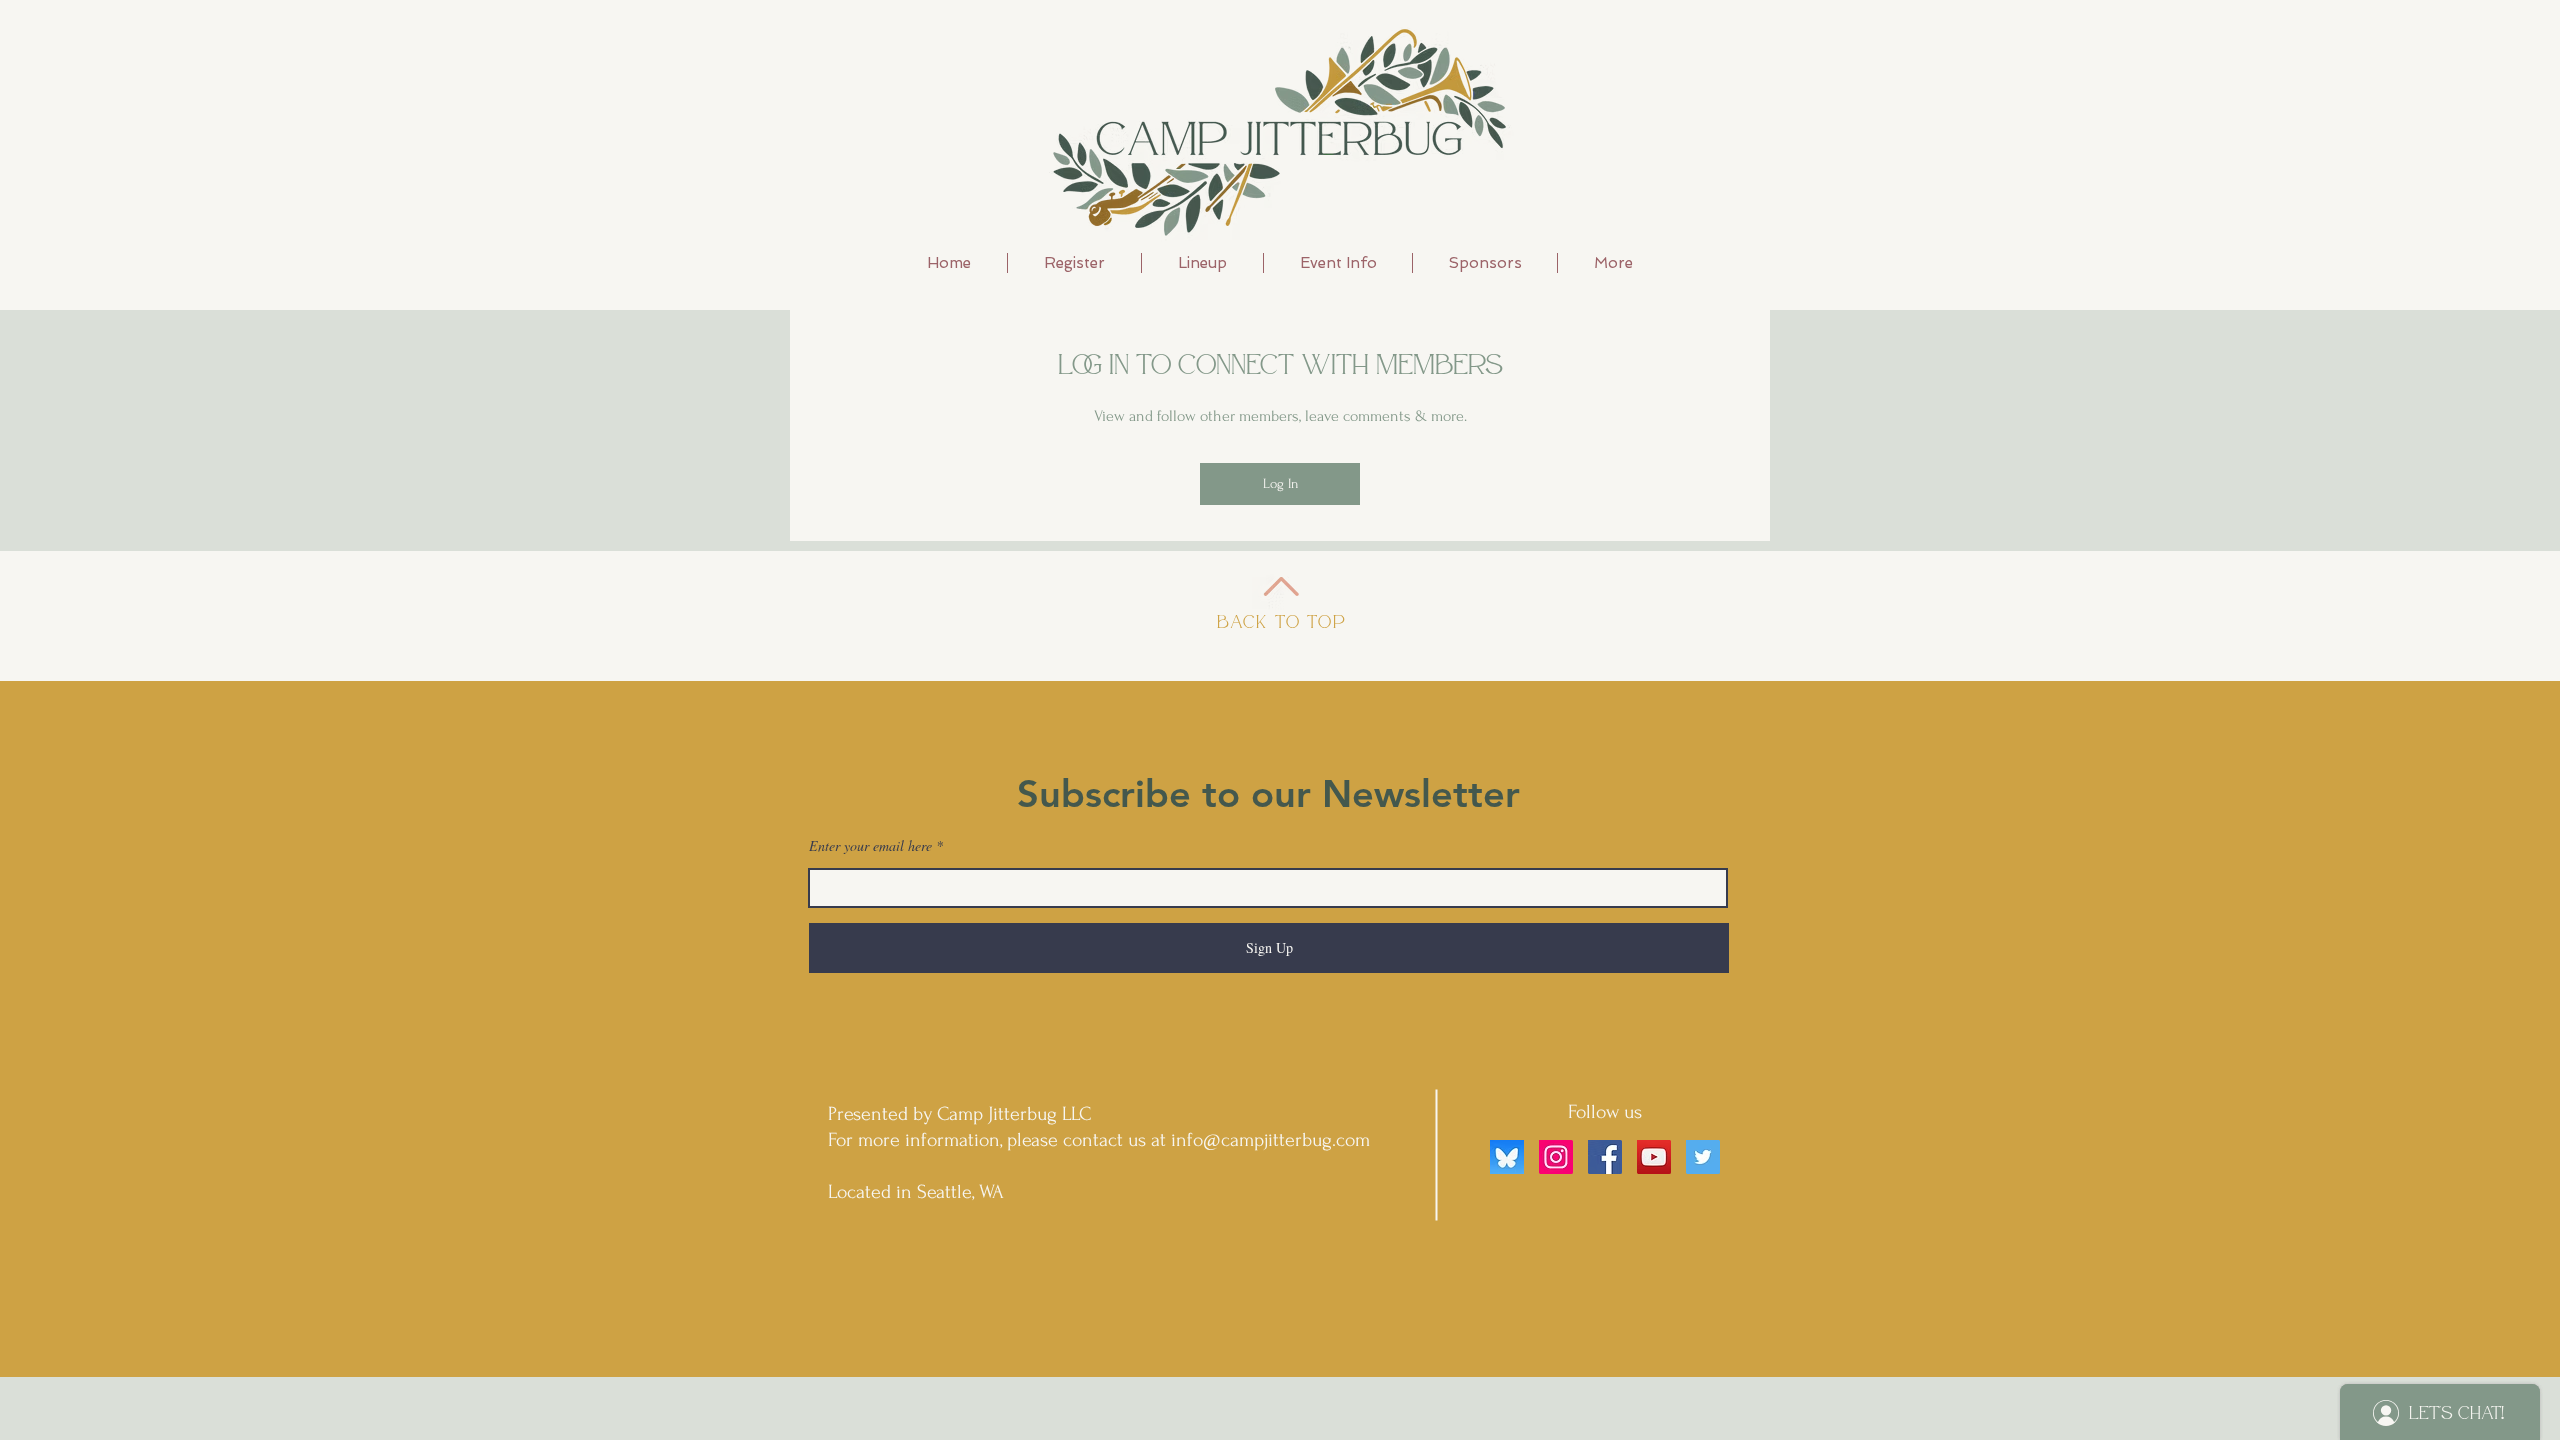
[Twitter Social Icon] (1703, 1157)
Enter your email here (870, 846)
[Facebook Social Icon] (1605, 1157)
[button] (1202, 263)
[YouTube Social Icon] (1654, 1157)
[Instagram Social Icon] (1556, 1157)
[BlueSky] (1507, 1157)
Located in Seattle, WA (916, 1192)
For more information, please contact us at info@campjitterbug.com (1099, 1140)
